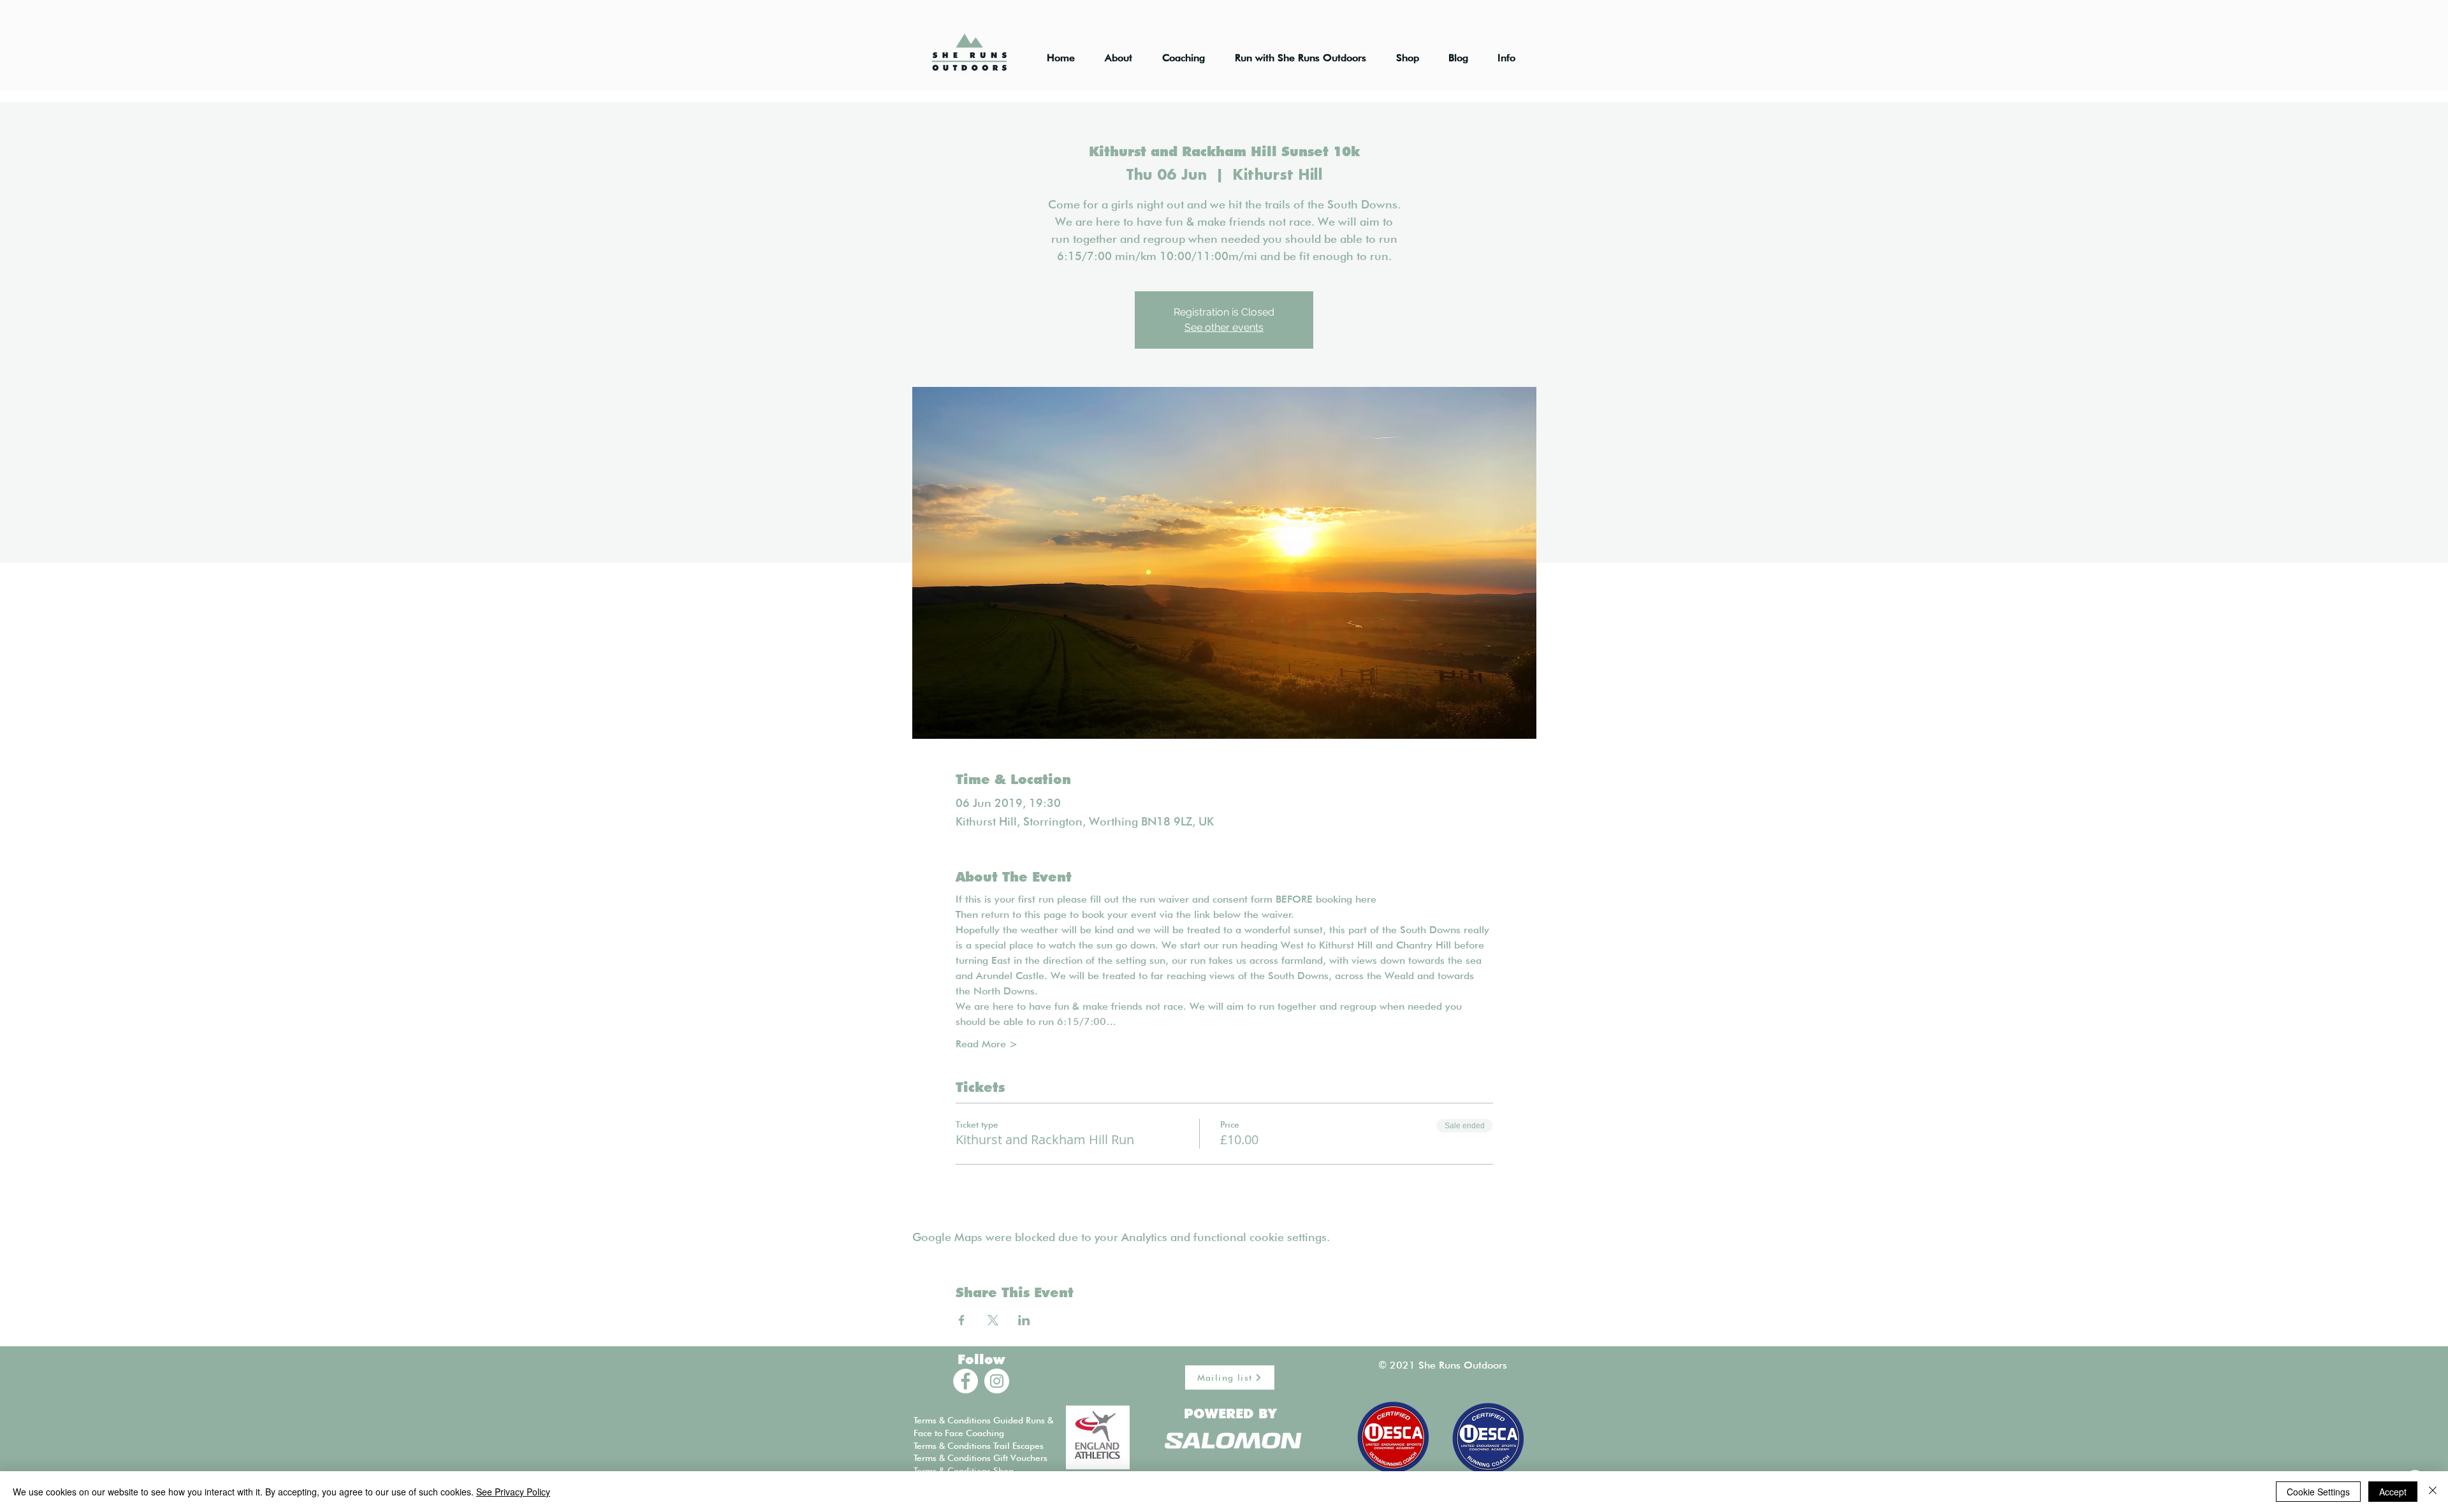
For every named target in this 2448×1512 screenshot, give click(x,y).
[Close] (2433, 1492)
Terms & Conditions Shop (964, 1471)
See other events (1224, 327)
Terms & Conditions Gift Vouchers (980, 1458)
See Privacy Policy (513, 1492)
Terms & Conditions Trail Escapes (979, 1446)
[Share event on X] (993, 1320)
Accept (2393, 1492)
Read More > (987, 1044)
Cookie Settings (2318, 1492)
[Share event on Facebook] (962, 1320)
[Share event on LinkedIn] (1024, 1320)
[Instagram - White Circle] (997, 1381)
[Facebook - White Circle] (965, 1381)
